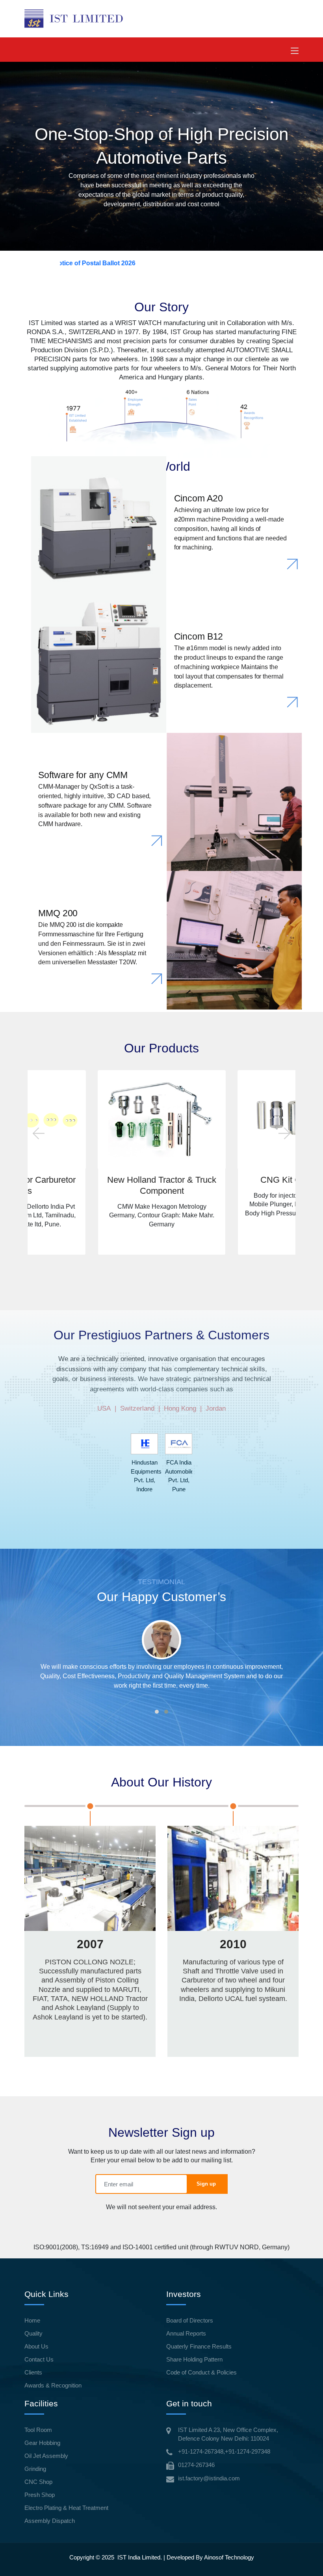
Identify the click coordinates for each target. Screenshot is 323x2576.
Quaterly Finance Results (199, 2346)
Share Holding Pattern (194, 2359)
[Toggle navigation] (295, 51)
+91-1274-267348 (201, 2451)
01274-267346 (196, 2465)
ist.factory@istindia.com (209, 2478)
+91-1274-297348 (248, 2451)
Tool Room (38, 2430)
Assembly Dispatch (50, 2521)
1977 (233, 1944)
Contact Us (39, 2359)
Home (32, 2320)
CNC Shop (38, 2482)
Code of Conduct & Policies (201, 2372)
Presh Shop (40, 2495)
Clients (33, 2372)
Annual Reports (186, 2333)
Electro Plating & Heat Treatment (66, 2508)
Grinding (35, 2469)
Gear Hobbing (42, 2443)
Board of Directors (190, 2320)
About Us (36, 2346)
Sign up (206, 2184)
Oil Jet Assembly (46, 2456)
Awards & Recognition (53, 2385)
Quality (33, 2333)
